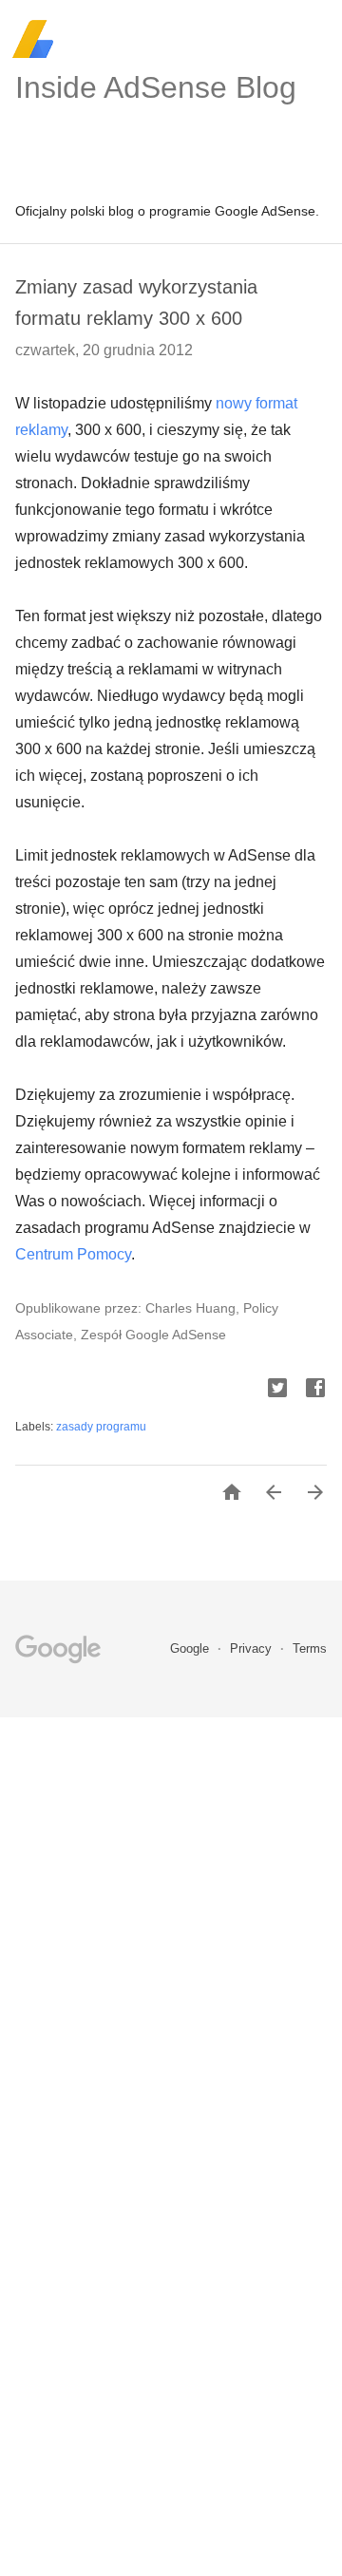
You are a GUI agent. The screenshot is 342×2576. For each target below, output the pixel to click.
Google (191, 1648)
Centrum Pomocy (73, 1254)
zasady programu (101, 1427)
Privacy (253, 1648)
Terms (310, 1648)
